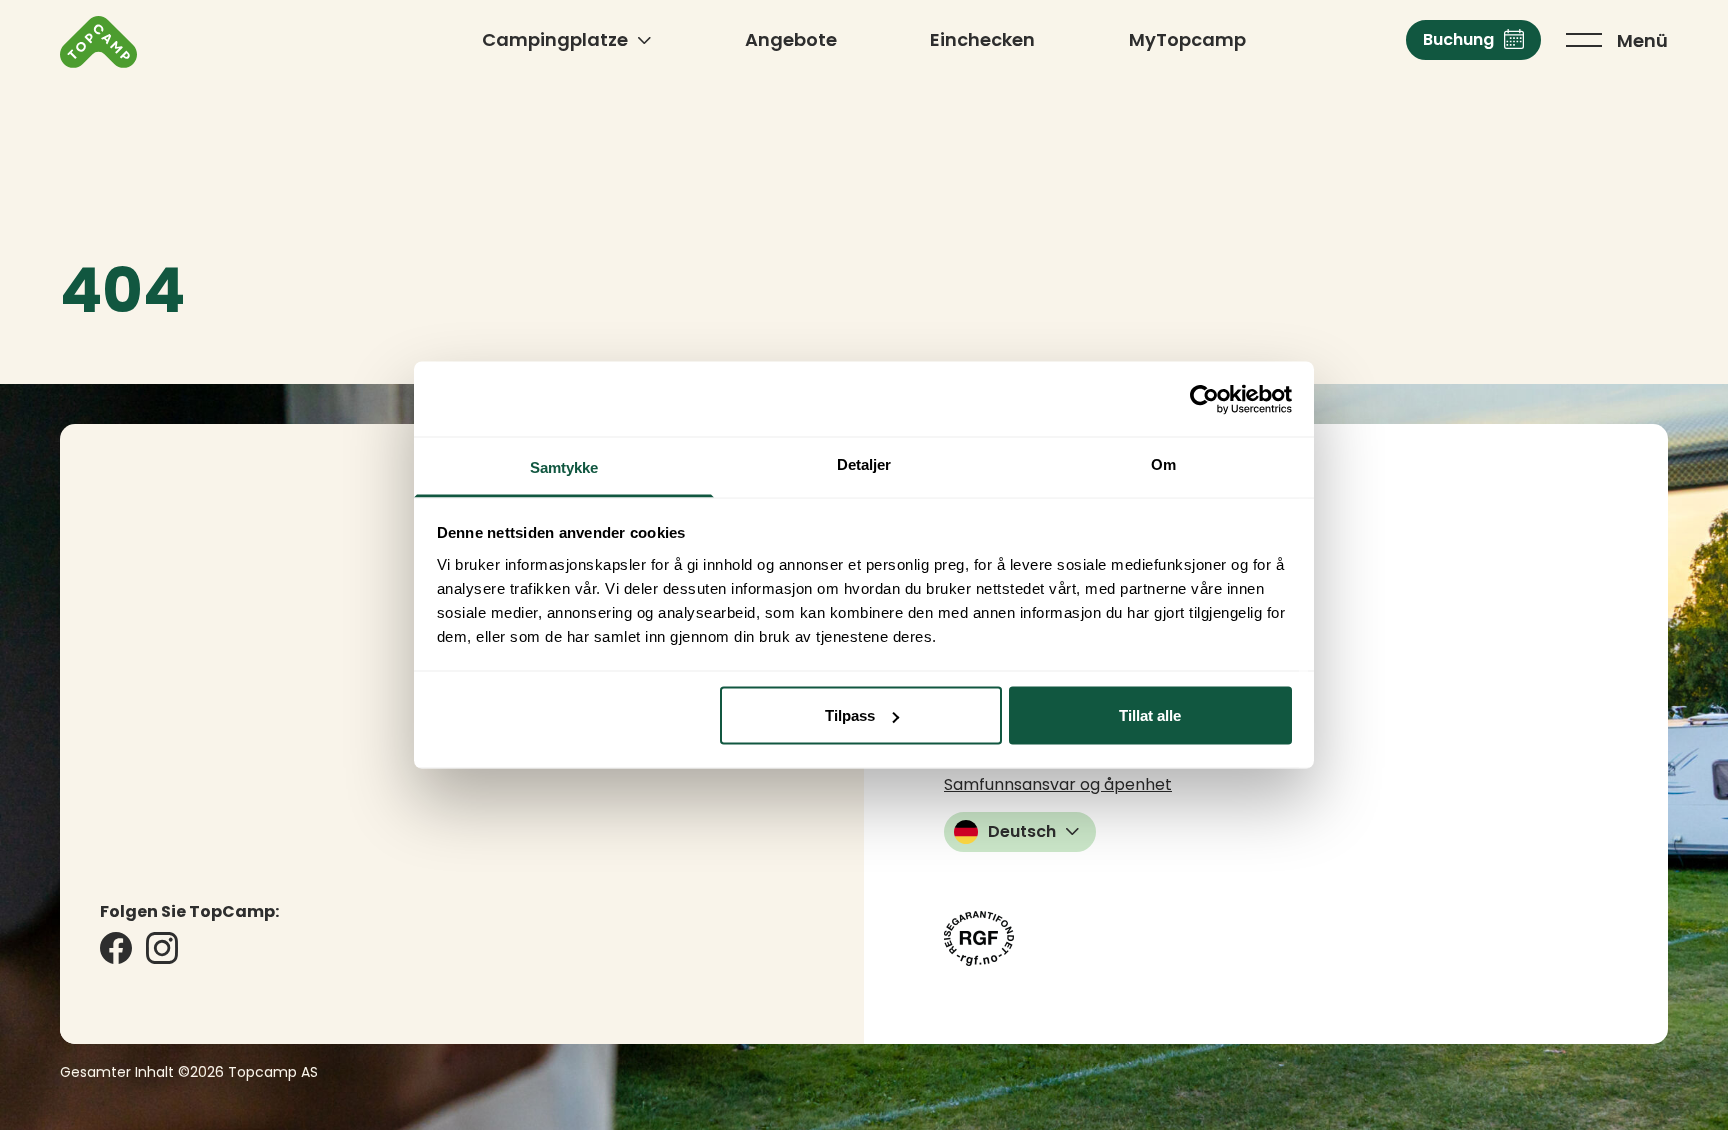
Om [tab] (1163, 464)
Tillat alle (1150, 715)
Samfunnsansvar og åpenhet (1058, 784)
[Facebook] (116, 948)
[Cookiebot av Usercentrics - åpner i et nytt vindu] (1204, 399)
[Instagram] (162, 948)
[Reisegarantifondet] (979, 938)
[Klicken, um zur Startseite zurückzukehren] (98, 42)
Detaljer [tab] (864, 464)
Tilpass (850, 715)
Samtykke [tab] (564, 467)
